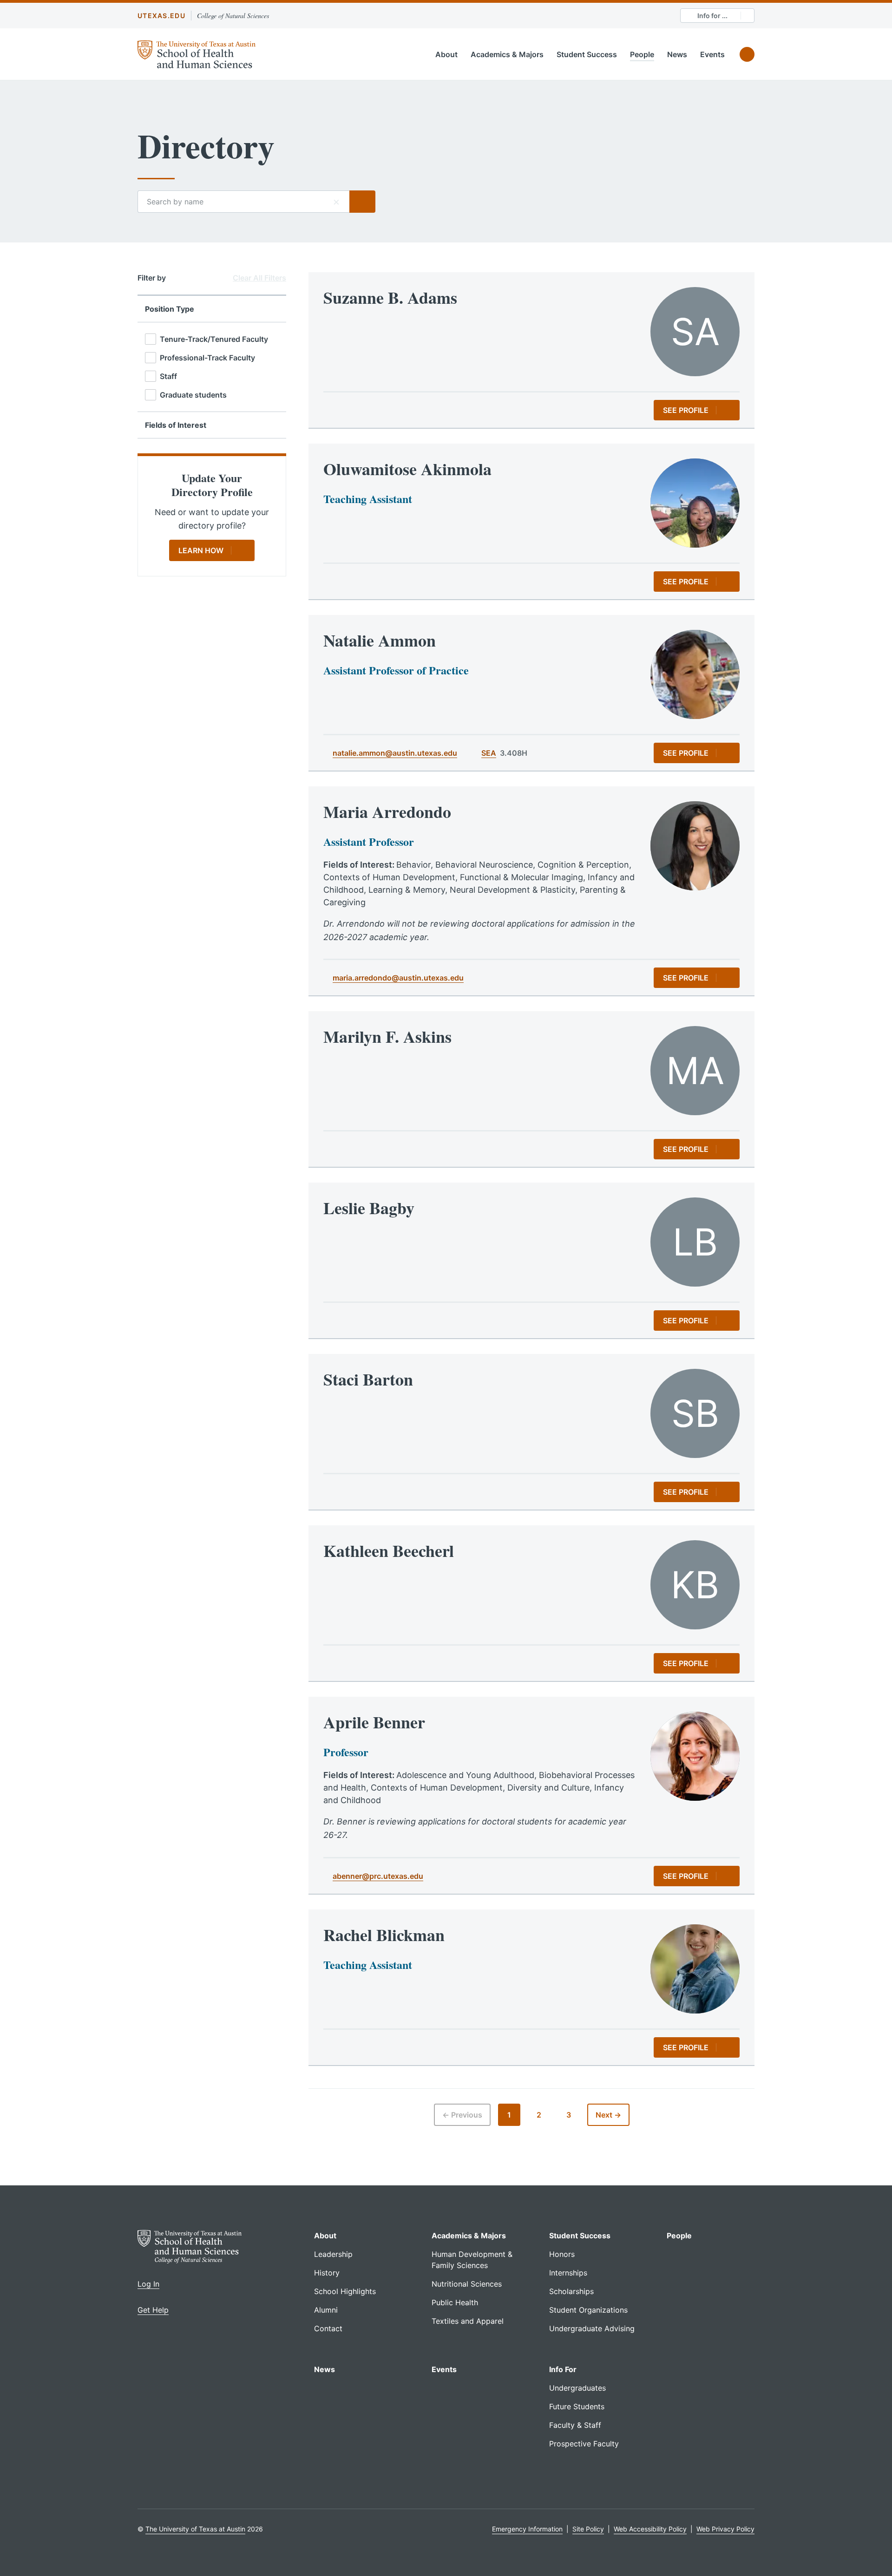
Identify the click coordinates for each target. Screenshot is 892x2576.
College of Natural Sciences (233, 16)
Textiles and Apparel (468, 2321)
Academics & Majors (507, 54)
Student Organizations (588, 2310)
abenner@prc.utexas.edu (378, 1876)
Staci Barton (368, 1379)
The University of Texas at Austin (195, 2529)
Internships (568, 2273)
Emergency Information (527, 2529)
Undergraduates (577, 2388)
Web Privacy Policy (725, 2529)
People (642, 54)
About (446, 54)
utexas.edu (161, 16)
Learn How (201, 550)
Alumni (326, 2310)
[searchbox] (243, 202)
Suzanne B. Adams (390, 297)
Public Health (455, 2302)
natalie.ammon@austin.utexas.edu (395, 753)
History (327, 2273)
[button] (336, 202)
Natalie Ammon (380, 640)
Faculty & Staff (575, 2425)
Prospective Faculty (584, 2444)
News (677, 54)
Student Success (587, 54)
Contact (328, 2328)
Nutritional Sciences (467, 2284)
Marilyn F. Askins (387, 1036)
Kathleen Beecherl (389, 1550)
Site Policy (588, 2529)
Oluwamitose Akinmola (407, 469)
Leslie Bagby (369, 1208)
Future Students (577, 2406)
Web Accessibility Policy (650, 2529)
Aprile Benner (374, 1722)
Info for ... (712, 16)
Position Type (170, 309)
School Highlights (345, 2291)
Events (712, 54)
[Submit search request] (362, 202)
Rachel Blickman (384, 1935)
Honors (562, 2254)
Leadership (333, 2254)
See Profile (686, 410)
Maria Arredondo (387, 811)
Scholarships (571, 2291)
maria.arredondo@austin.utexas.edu (398, 978)
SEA (489, 753)
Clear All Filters (259, 278)
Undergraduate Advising (592, 2328)
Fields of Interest (176, 425)
